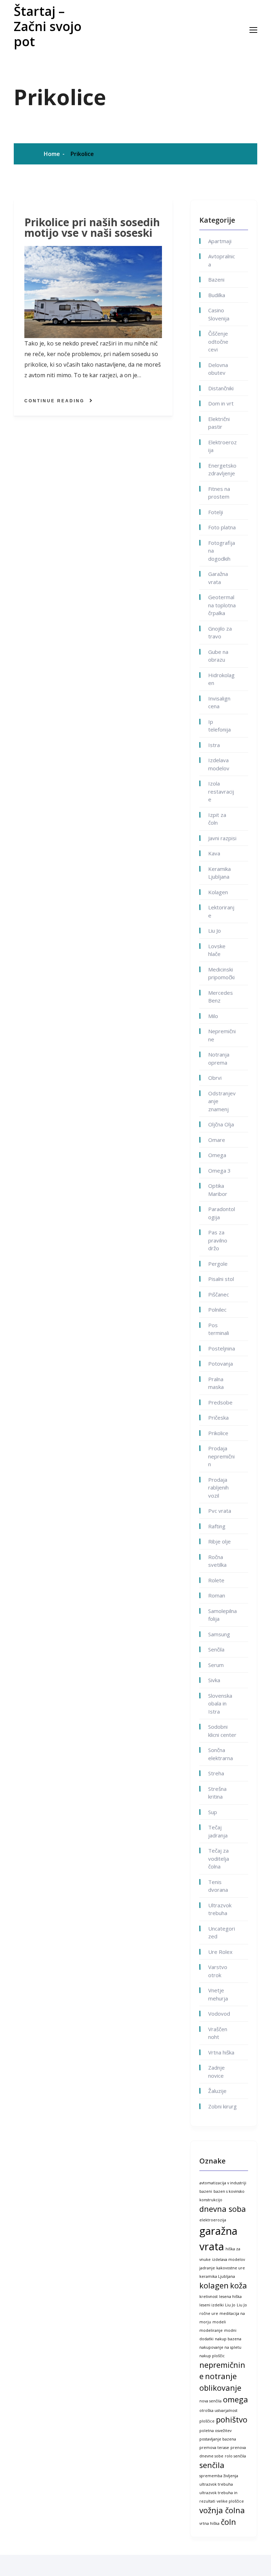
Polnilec (217, 1310)
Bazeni (216, 279)
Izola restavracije (221, 791)
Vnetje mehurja (218, 1994)
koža (239, 2285)
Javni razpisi (222, 838)
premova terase (214, 2448)
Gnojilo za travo (220, 633)
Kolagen (218, 892)
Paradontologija (222, 1213)
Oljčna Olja (221, 1124)
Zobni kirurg (222, 2106)
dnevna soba (223, 2209)
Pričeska (218, 1418)
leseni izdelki (212, 2305)
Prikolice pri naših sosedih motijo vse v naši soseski (92, 228)
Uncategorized (222, 1933)
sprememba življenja (219, 2476)
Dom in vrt (221, 403)
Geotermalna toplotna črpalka (222, 605)
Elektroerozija (222, 446)
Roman (217, 1595)
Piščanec (219, 1294)
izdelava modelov (228, 2259)
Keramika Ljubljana (219, 873)
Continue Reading (54, 401)
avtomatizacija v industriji (223, 2183)
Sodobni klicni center (222, 1731)
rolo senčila (235, 2456)
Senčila (216, 1649)
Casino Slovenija (219, 314)
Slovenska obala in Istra (220, 1704)
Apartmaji (220, 241)
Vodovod (219, 2014)
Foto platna (222, 527)
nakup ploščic (212, 2356)
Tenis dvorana (218, 1886)
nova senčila (210, 2401)
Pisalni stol (221, 1279)
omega (236, 2399)
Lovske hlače (217, 950)
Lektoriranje (221, 911)
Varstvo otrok (218, 1971)
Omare (217, 1140)
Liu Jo (215, 931)
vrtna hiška (209, 2523)
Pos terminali (219, 1329)
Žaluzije (217, 2091)
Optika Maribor (218, 1190)
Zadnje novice (216, 2072)
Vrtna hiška (221, 2052)
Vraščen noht (218, 2033)
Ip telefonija (219, 726)
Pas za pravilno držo (218, 1240)
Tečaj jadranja (218, 1831)
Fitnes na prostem (219, 493)
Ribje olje (219, 1541)
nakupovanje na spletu (220, 2347)
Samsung (219, 1634)
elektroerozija (213, 2220)
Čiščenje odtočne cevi (218, 341)
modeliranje (211, 2330)
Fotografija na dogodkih (222, 551)
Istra (214, 745)
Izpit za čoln (217, 819)
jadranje (207, 2268)
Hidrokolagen (221, 679)
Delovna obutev (218, 369)
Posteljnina (222, 1348)
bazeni (206, 2191)
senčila (212, 2465)
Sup (213, 1812)
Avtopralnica (222, 260)
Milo (213, 1016)
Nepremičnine (222, 1035)
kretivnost (209, 2297)
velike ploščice (230, 2501)
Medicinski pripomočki (221, 973)
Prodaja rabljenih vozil (218, 1488)
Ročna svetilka (217, 1561)
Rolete (216, 1580)
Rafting (217, 1526)
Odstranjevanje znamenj (222, 1101)
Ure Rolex (220, 1952)
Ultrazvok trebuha (220, 1909)
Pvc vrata (220, 1511)
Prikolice (82, 154)
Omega (217, 1155)
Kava (214, 853)
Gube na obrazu (218, 656)
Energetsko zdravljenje (222, 470)
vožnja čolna (222, 2510)
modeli (219, 2322)
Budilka (217, 295)
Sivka (214, 1680)
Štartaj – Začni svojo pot (48, 26)
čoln (228, 2522)
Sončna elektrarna (221, 1754)
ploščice (207, 2421)
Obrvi (215, 1078)
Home (52, 154)
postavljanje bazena (218, 2439)
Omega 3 (219, 1170)
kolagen (214, 2285)
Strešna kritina (217, 1793)
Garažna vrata (218, 578)
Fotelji (216, 512)
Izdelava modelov (219, 764)
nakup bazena (228, 2339)
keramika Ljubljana (217, 2276)
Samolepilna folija (222, 1615)
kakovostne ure (231, 2268)
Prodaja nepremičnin (221, 1456)
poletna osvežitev (215, 2431)
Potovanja (221, 1364)
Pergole (218, 1264)
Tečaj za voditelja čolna (219, 1858)
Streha (216, 1773)
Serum (216, 1665)
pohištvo (232, 2419)
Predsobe (220, 1402)
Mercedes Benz (221, 997)
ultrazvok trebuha (216, 2484)
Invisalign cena (219, 702)
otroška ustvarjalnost (218, 2411)
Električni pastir (219, 423)
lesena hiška (230, 2297)
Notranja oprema (219, 1058)
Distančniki (221, 388)
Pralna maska (216, 1383)
